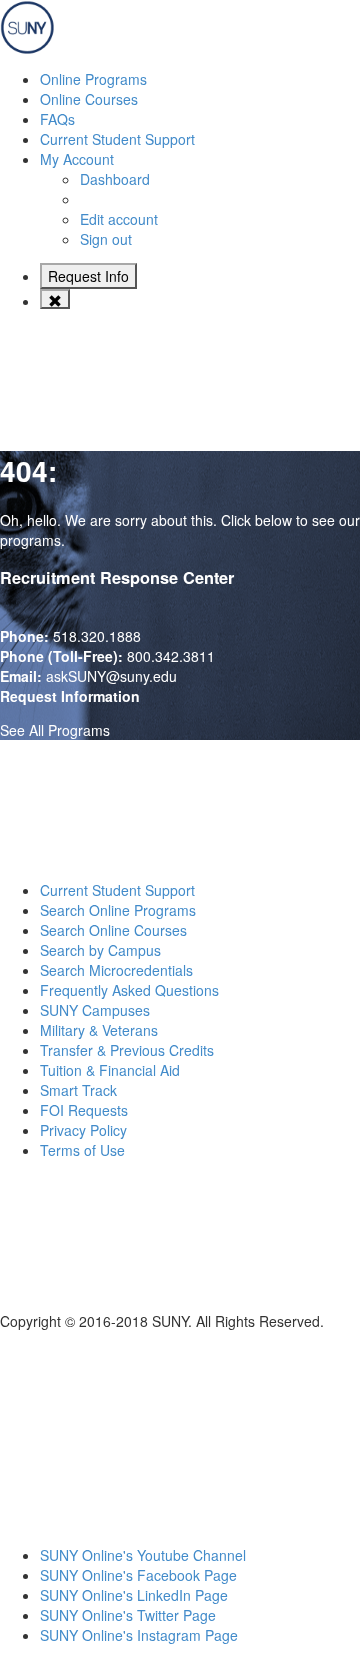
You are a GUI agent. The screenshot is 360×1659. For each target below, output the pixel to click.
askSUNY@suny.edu (111, 676)
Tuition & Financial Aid (110, 1070)
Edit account (119, 219)
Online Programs (93, 79)
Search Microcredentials (116, 970)
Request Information (70, 696)
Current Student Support (117, 890)
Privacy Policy (83, 1130)
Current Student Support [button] (117, 139)
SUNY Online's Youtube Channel (143, 1555)
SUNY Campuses (95, 1010)
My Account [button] (77, 159)
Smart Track (78, 1090)
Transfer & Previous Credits (127, 1050)
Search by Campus (100, 950)
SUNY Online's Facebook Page (138, 1575)
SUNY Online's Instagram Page (139, 1635)
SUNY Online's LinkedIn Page (134, 1595)
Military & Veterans (99, 1030)
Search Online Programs (118, 910)
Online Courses (89, 99)
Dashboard (115, 179)
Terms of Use (82, 1150)
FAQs (57, 119)
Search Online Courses (113, 930)
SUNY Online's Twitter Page (128, 1615)
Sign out (106, 239)
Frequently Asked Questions (129, 990)
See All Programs (55, 730)
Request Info (88, 276)
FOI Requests (84, 1110)
